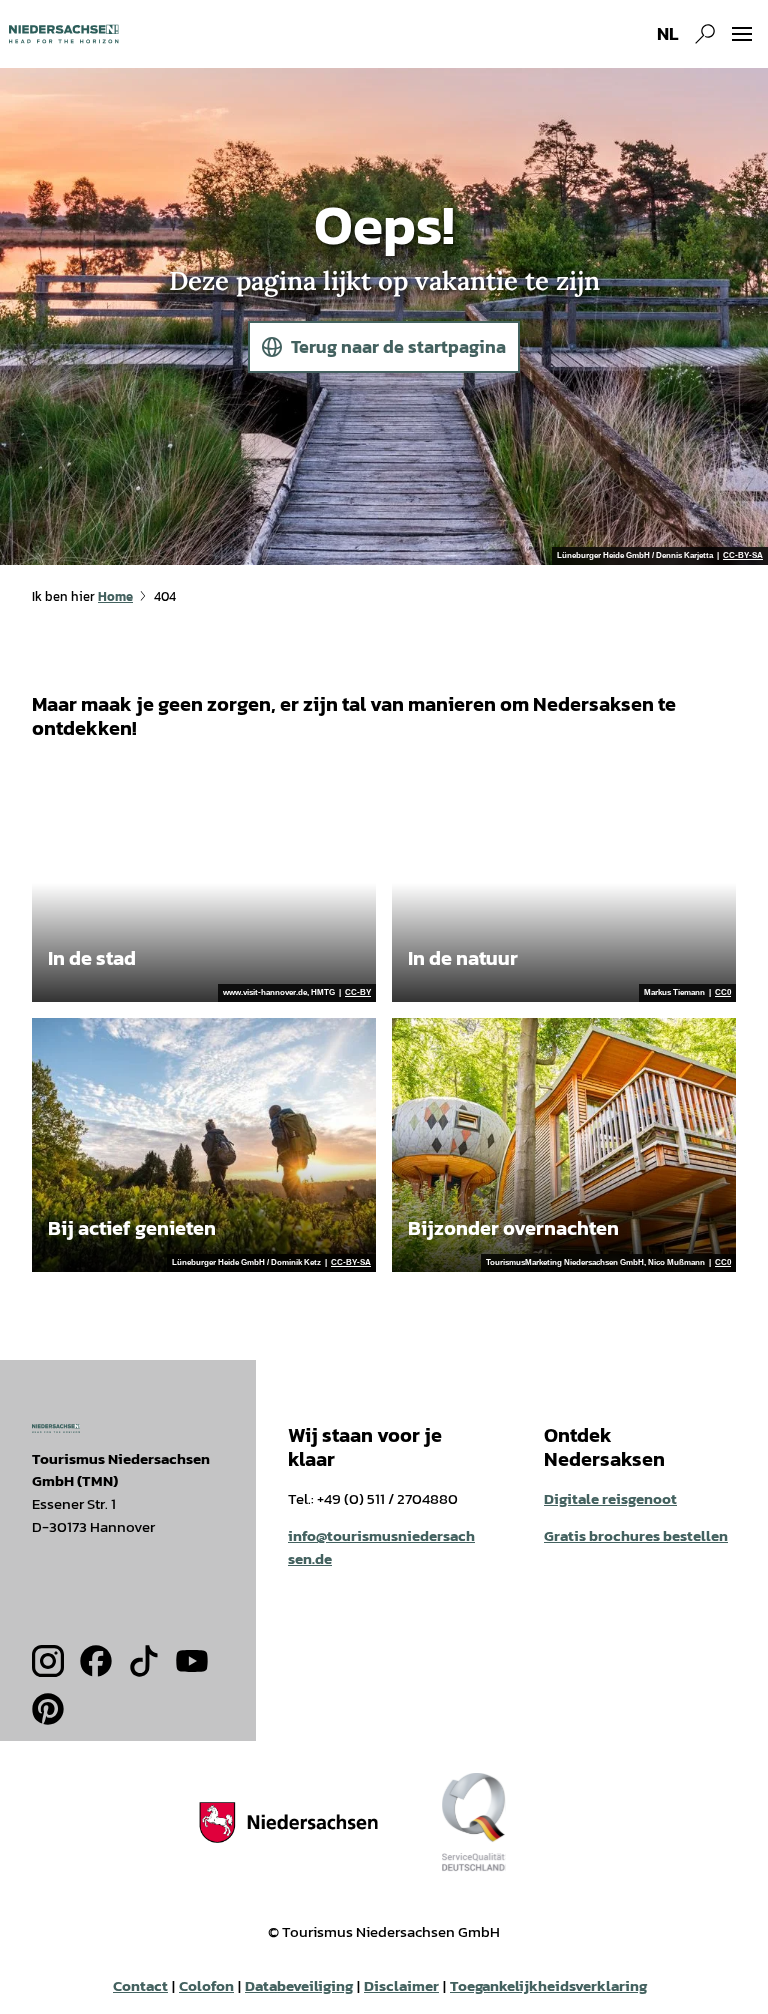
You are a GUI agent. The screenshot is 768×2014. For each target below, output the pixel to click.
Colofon (206, 1986)
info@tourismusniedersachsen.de (381, 1547)
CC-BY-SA (743, 556)
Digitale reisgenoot (610, 1498)
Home (115, 596)
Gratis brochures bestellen (636, 1535)
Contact (140, 1986)
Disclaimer (401, 1986)
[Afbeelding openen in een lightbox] (56, 1428)
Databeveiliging (299, 1986)
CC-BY (358, 993)
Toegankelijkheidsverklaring (548, 1986)
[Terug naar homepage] (63, 34)
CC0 (723, 993)
